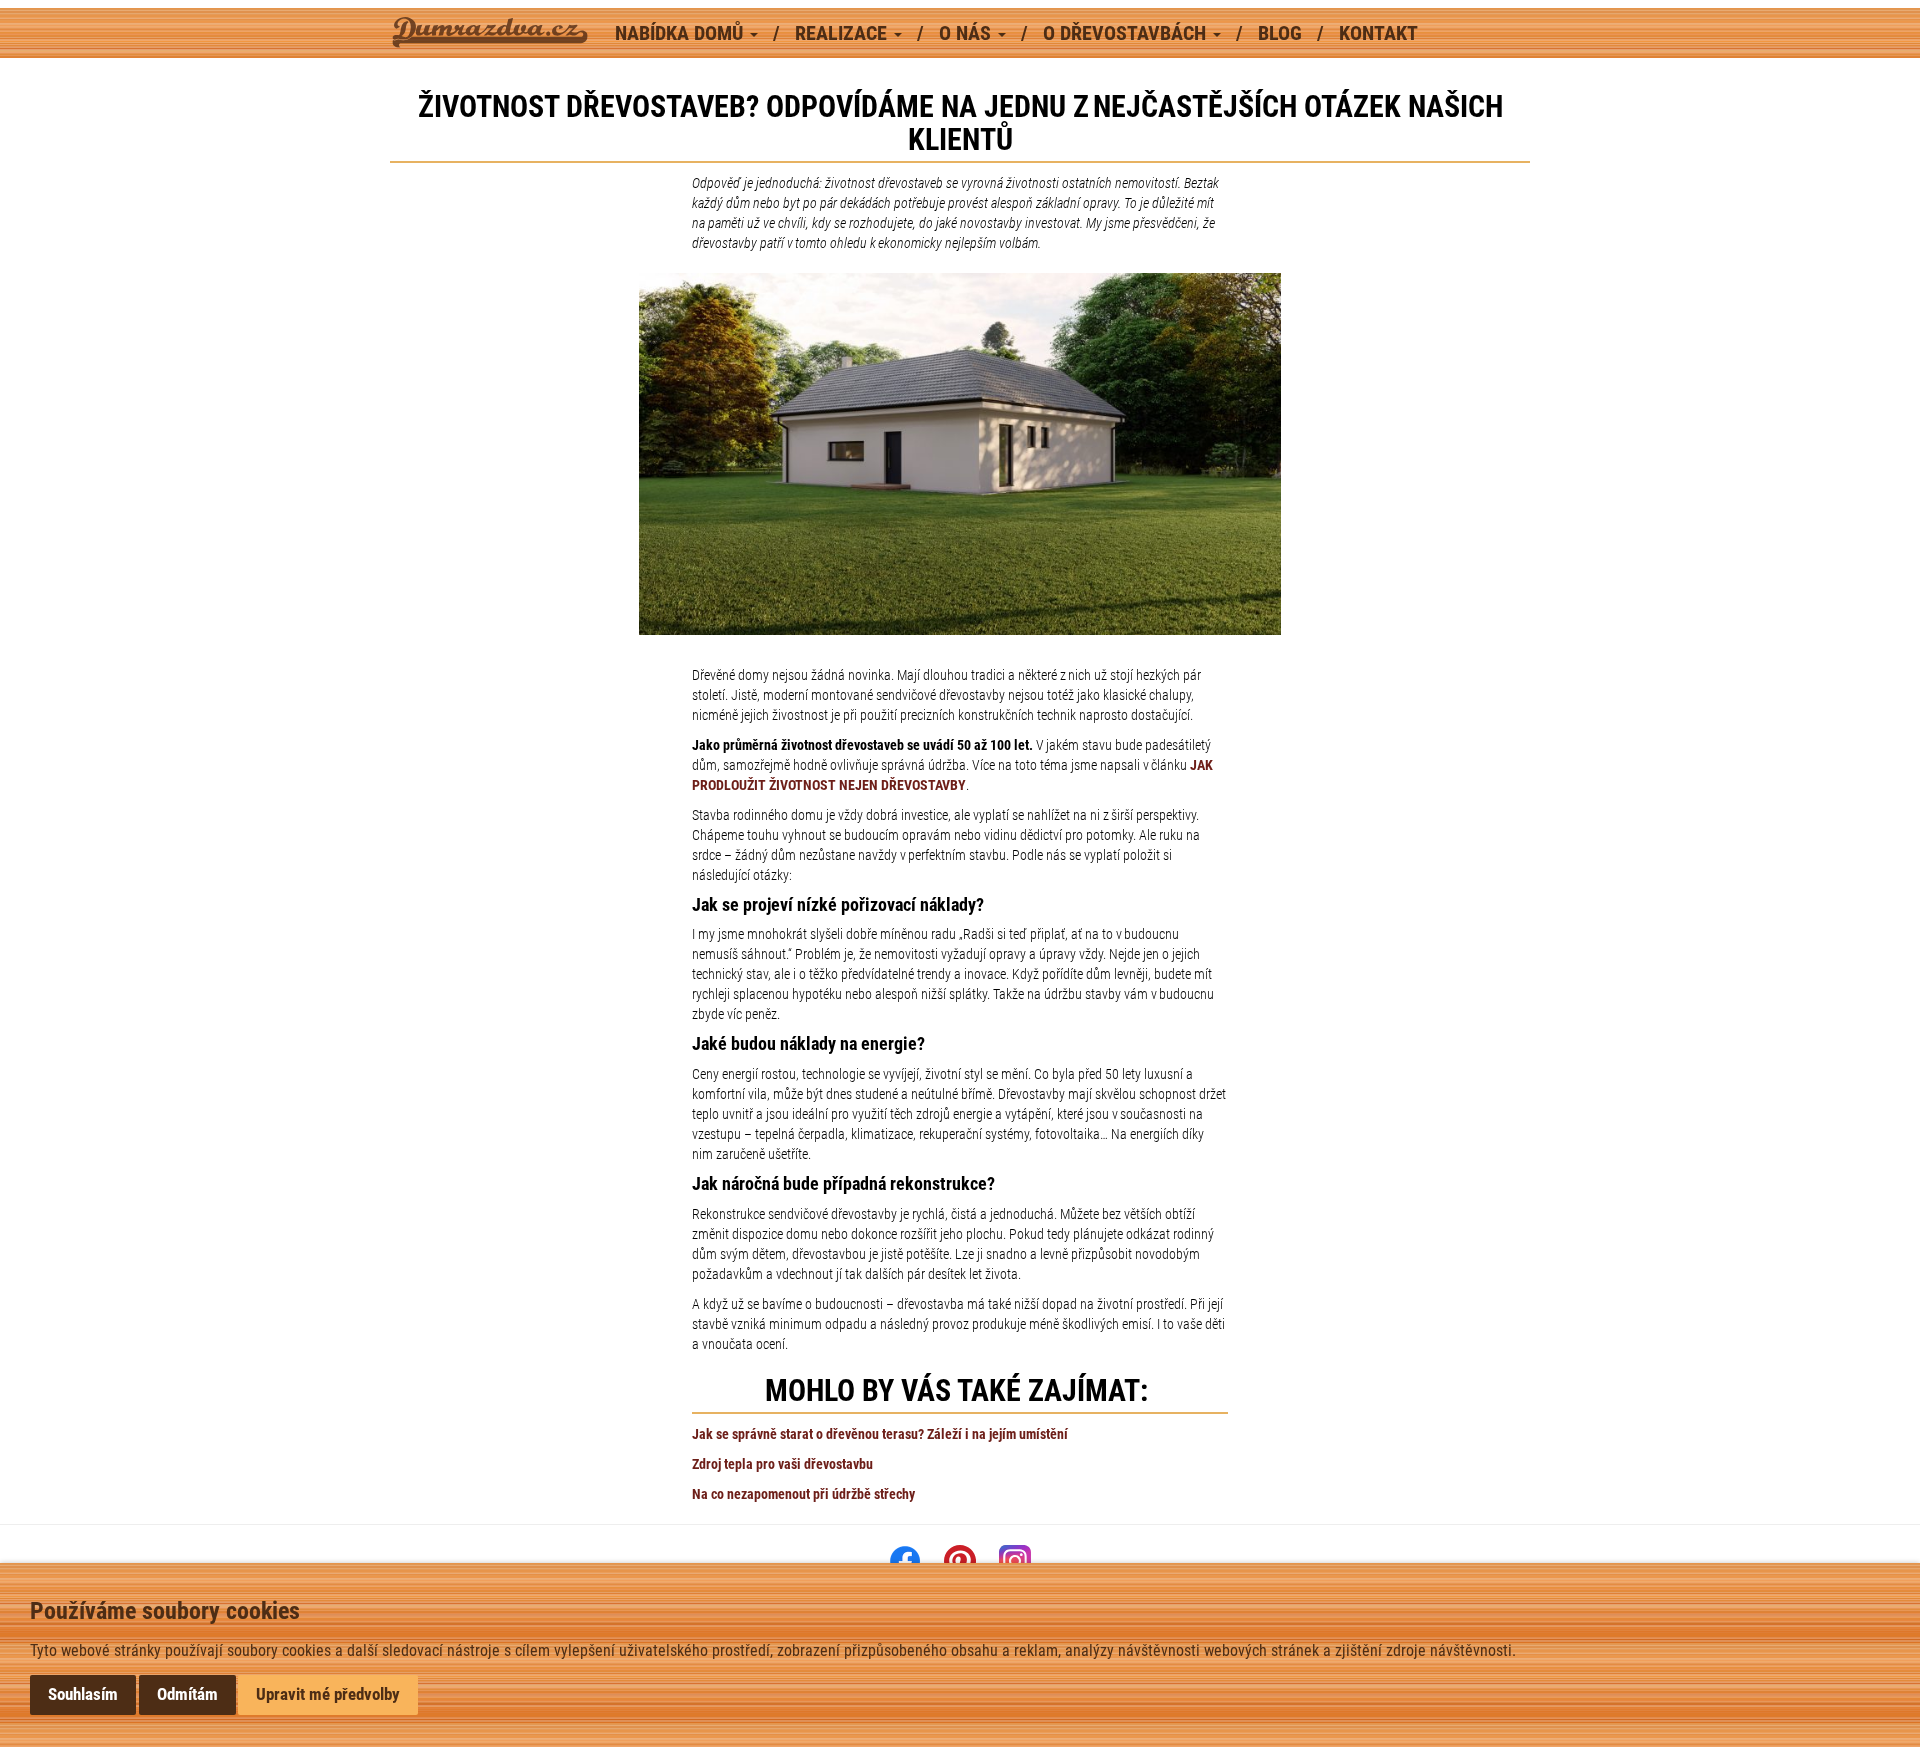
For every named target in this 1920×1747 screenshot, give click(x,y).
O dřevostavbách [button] (1127, 33)
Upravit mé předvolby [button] (328, 1694)
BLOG (1282, 33)
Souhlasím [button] (83, 1694)
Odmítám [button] (187, 1694)
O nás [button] (967, 33)
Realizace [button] (843, 33)
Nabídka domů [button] (681, 33)
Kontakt (1378, 33)
